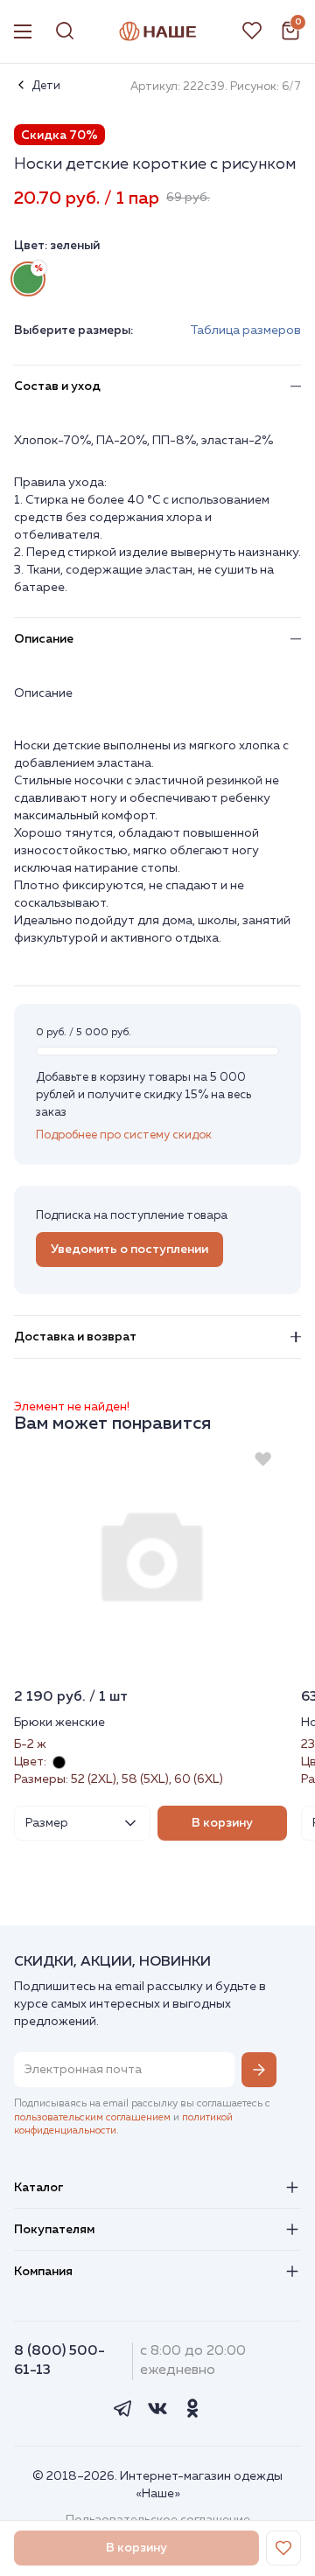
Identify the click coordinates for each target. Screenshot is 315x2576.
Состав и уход (57, 386)
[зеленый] (28, 279)
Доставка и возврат (75, 1337)
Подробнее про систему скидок (124, 1135)
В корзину (222, 1823)
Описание (44, 639)
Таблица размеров (245, 331)
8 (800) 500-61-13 (59, 2360)
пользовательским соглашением (92, 2118)
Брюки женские (59, 1723)
